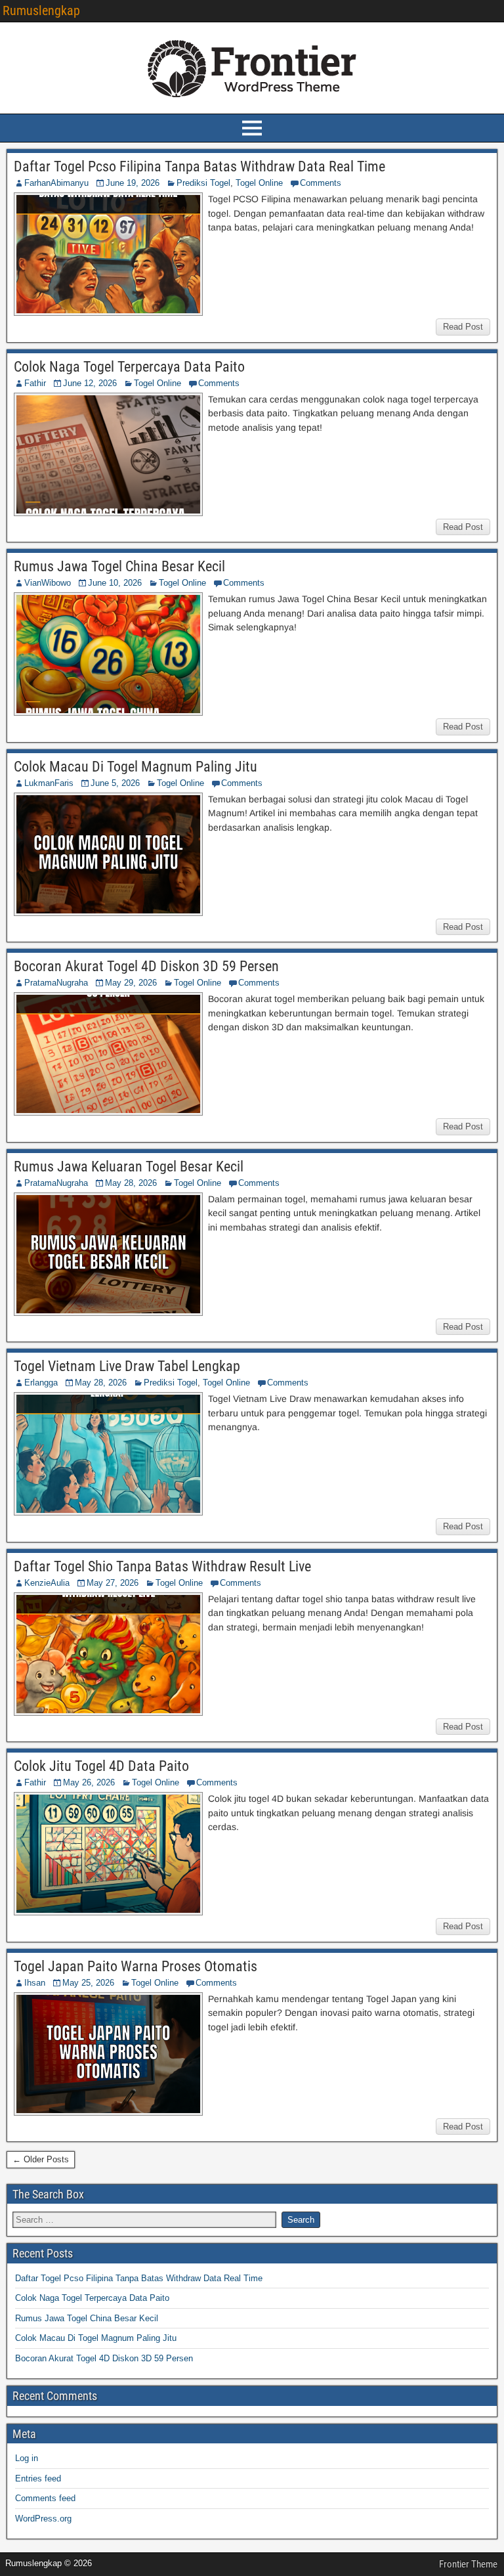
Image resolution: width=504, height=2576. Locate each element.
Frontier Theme (468, 2564)
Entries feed (38, 2478)
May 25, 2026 (88, 1983)
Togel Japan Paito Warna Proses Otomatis (136, 1966)
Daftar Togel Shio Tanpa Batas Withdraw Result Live (162, 1566)
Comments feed (45, 2498)
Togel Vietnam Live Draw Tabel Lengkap (127, 1366)
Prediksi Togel (203, 183)
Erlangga (41, 1383)
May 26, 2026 (89, 1782)
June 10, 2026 (115, 583)
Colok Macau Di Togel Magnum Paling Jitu (136, 767)
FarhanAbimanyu (56, 183)
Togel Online (259, 183)
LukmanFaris (49, 783)
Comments (321, 183)
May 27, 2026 (113, 1583)
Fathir (35, 383)
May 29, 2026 (131, 983)
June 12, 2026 (90, 383)
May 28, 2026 (131, 1183)
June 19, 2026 (133, 183)
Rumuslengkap (41, 11)
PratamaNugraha (56, 983)
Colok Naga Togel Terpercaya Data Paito (129, 367)
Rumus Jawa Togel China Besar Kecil (119, 566)
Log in (27, 2458)
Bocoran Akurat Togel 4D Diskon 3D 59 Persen (146, 966)
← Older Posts (41, 2159)
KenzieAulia (47, 1583)
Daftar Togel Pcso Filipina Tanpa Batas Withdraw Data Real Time (199, 166)
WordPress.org (43, 2519)
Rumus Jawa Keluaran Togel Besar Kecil (129, 1167)
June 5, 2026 (115, 783)
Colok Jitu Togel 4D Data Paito (101, 1766)
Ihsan (35, 1983)
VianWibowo (48, 583)
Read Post (463, 327)
